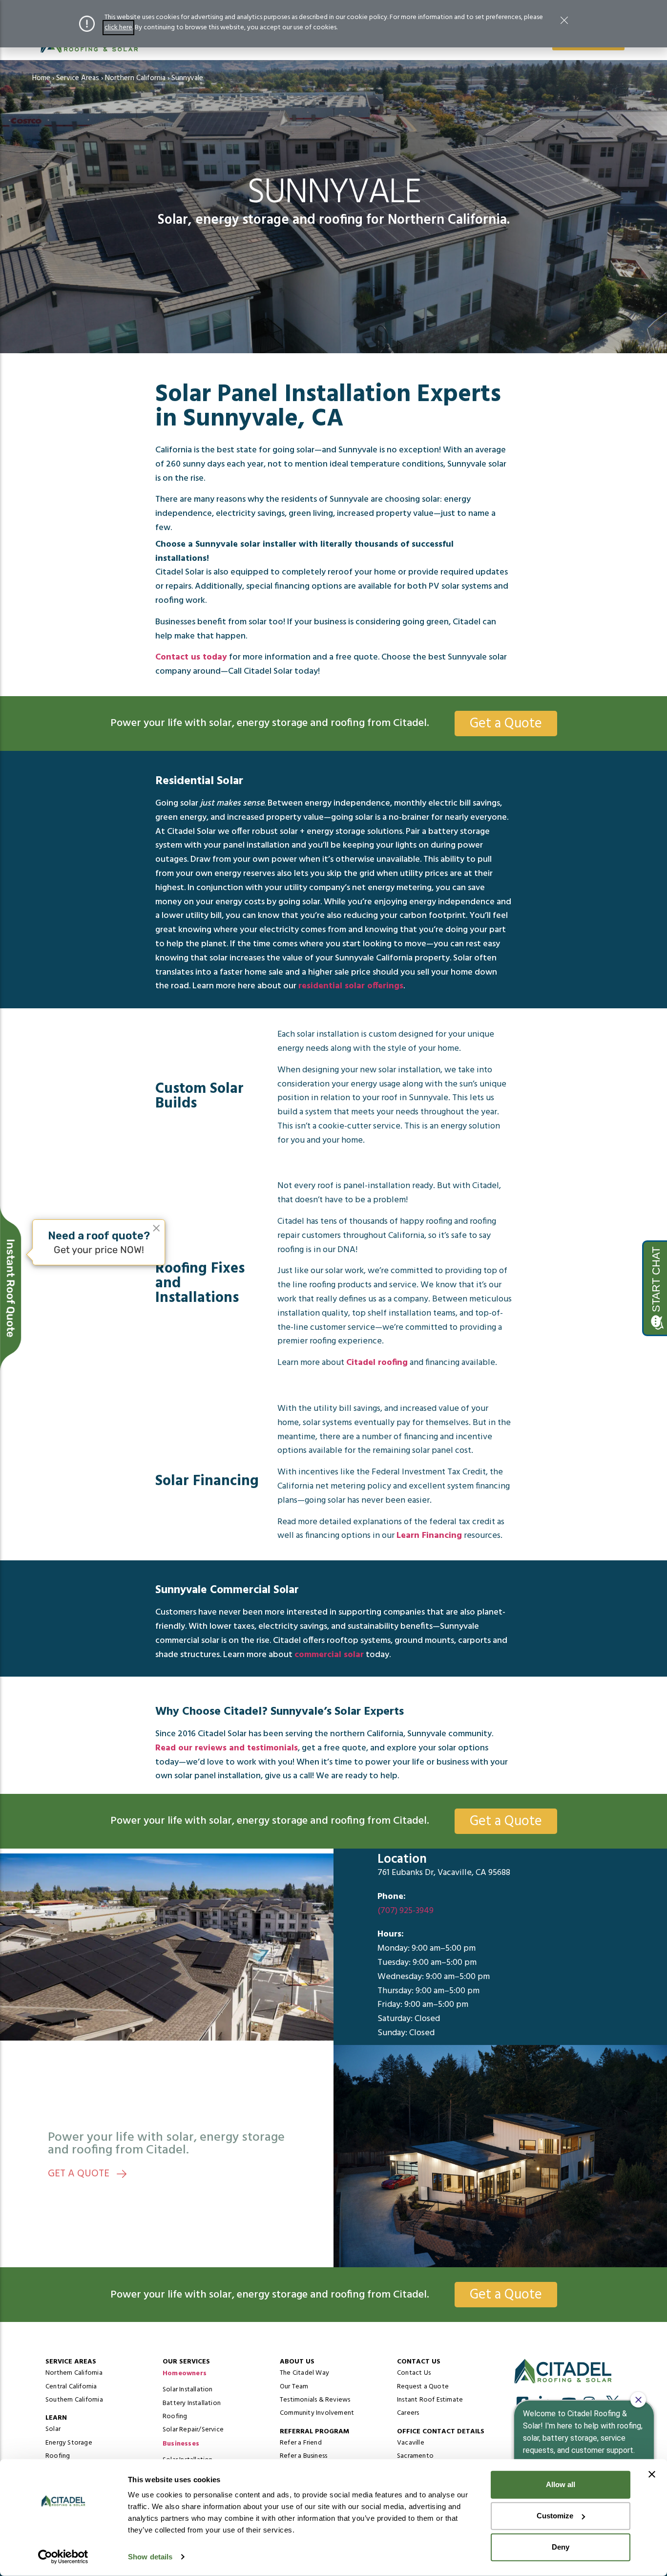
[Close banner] (652, 2474)
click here (118, 28)
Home (41, 78)
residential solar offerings (351, 986)
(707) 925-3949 (406, 1910)
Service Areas (78, 78)
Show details (150, 2557)
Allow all (561, 2484)
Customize (555, 2516)
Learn (56, 2418)
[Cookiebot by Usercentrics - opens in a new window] (63, 2557)
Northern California (135, 78)
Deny (561, 2547)
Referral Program (314, 2432)
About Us (297, 2362)
